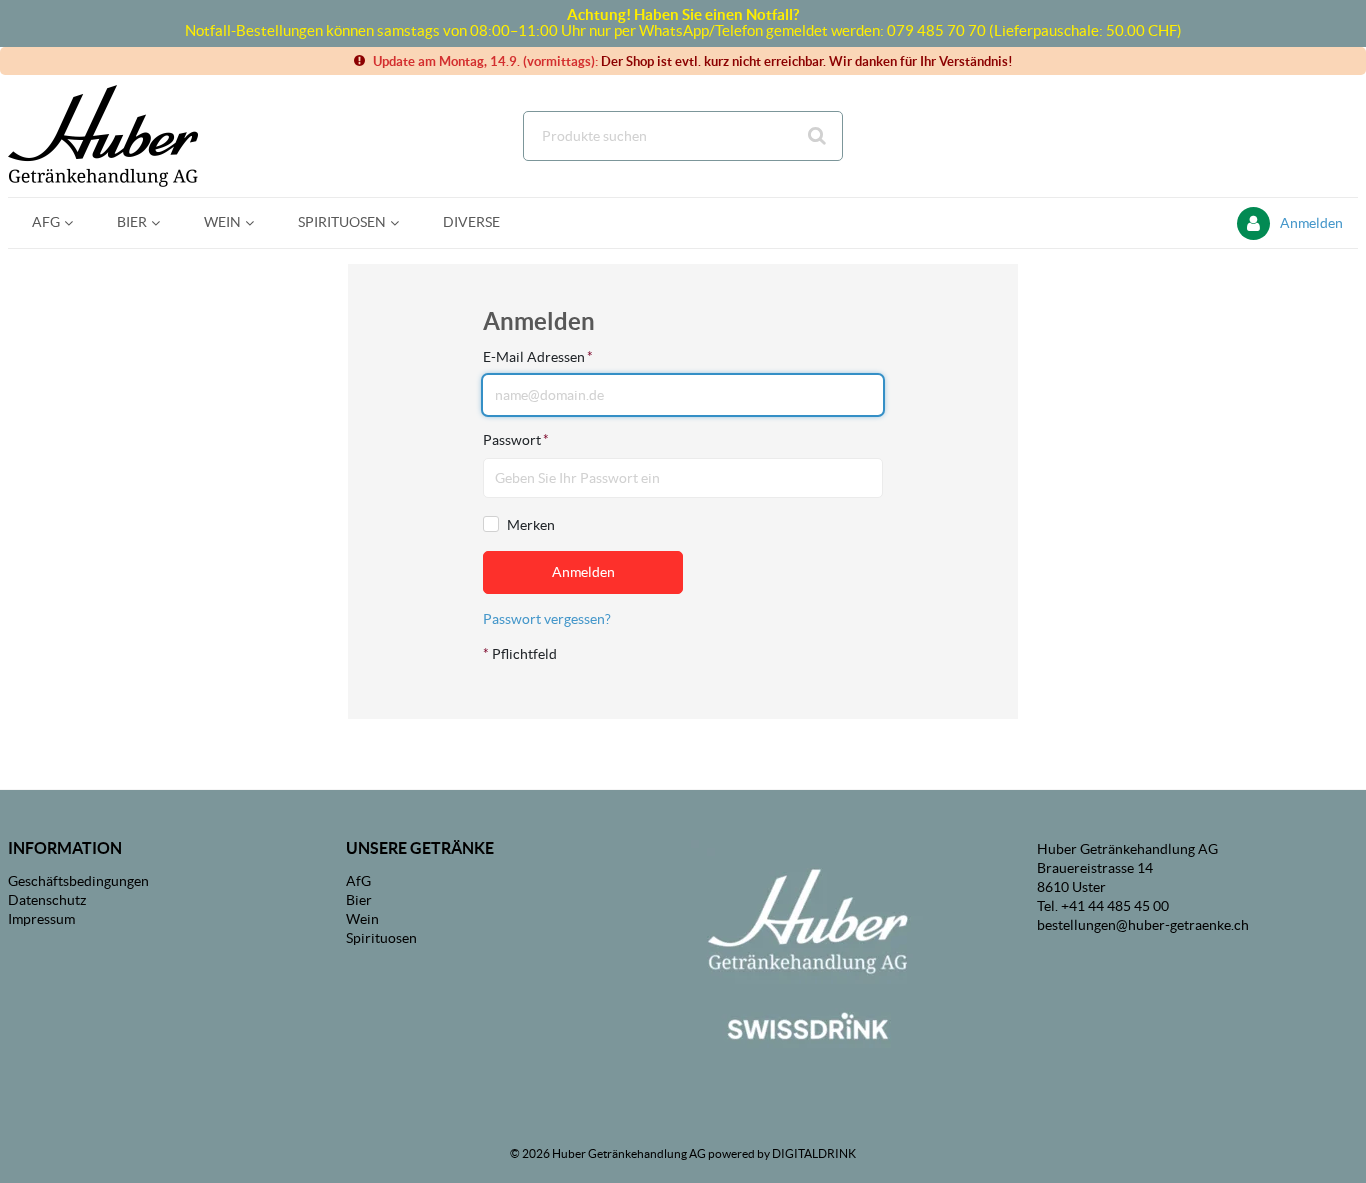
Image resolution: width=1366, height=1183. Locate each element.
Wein (362, 919)
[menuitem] (50, 222)
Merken (531, 525)
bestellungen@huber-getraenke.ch (1143, 925)
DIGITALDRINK (814, 1153)
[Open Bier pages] (163, 222)
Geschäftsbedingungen (78, 881)
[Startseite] (103, 136)
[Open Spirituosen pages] (402, 222)
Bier (359, 900)
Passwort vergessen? (547, 619)
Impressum (41, 919)
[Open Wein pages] (257, 222)
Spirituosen (381, 938)
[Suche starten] (818, 136)
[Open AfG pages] (76, 222)
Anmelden (1311, 223)
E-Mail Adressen (538, 357)
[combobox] (683, 136)
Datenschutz (47, 900)
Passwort (516, 440)
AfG (358, 881)
